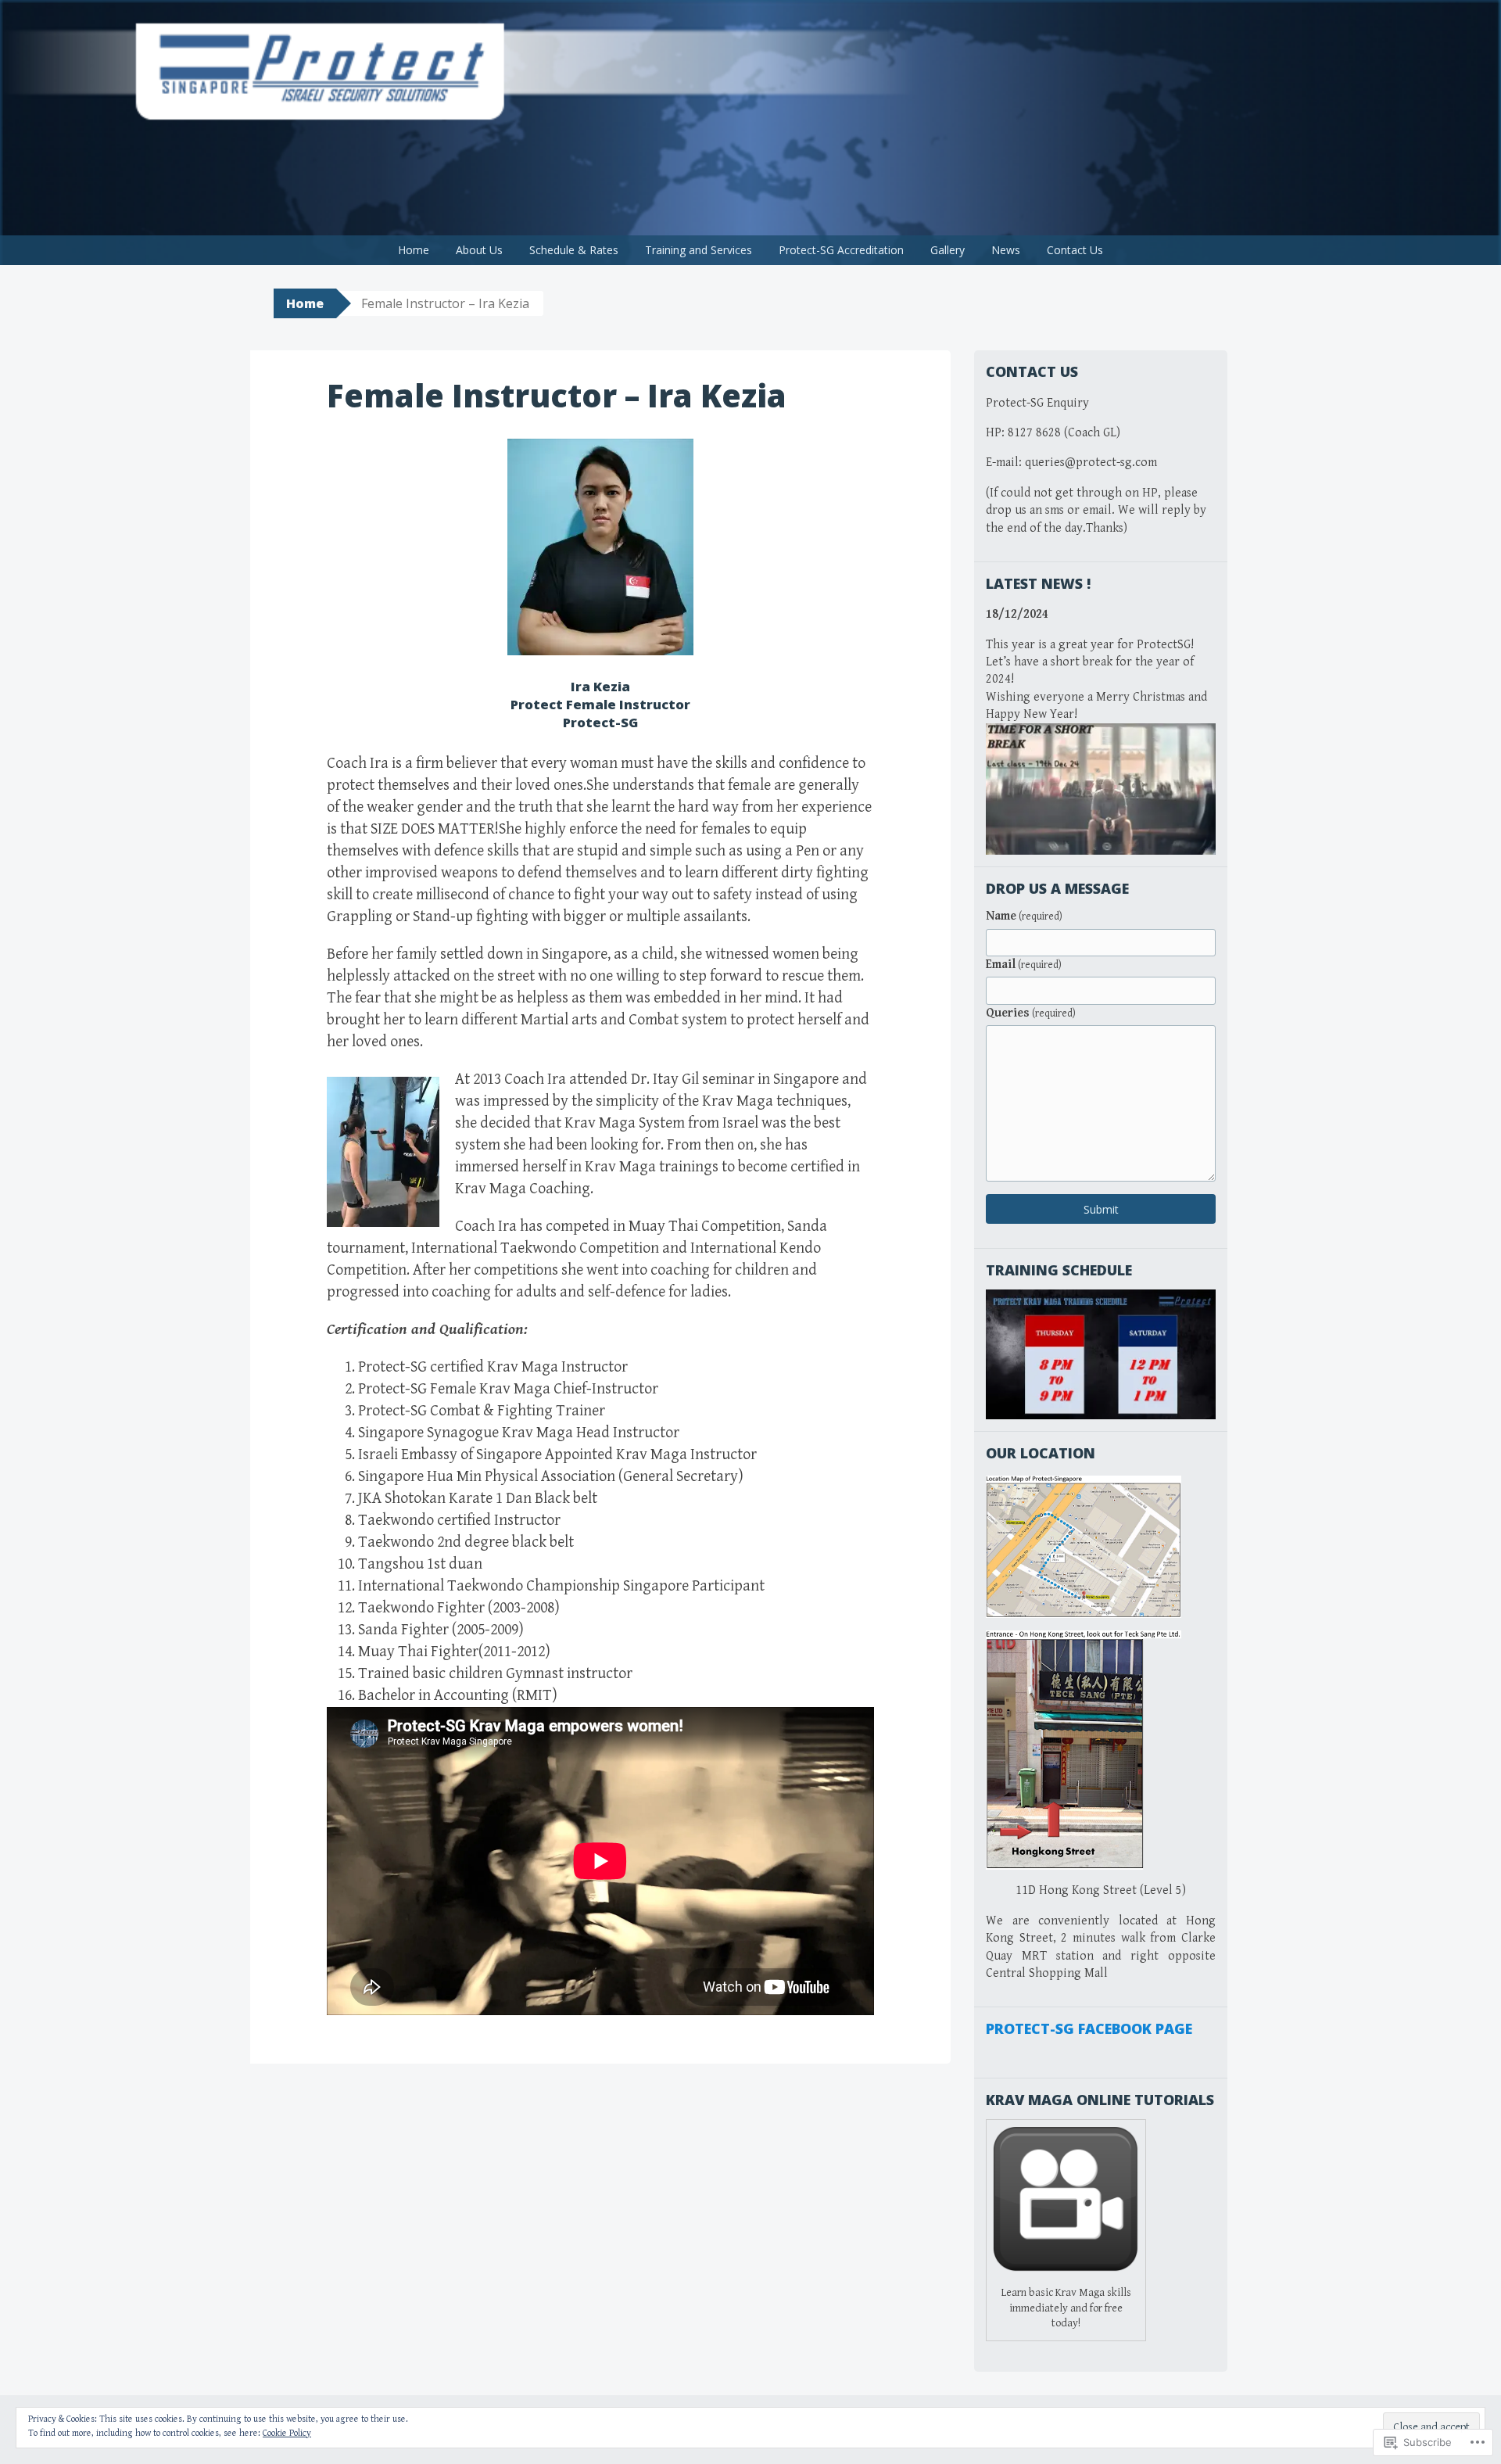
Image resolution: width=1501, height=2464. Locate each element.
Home (414, 250)
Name (1024, 916)
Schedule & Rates (574, 250)
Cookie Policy (287, 2433)
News (1006, 250)
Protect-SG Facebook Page (1089, 2028)
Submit (1101, 1209)
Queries (1031, 1013)
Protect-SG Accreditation (841, 250)
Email (1024, 965)
